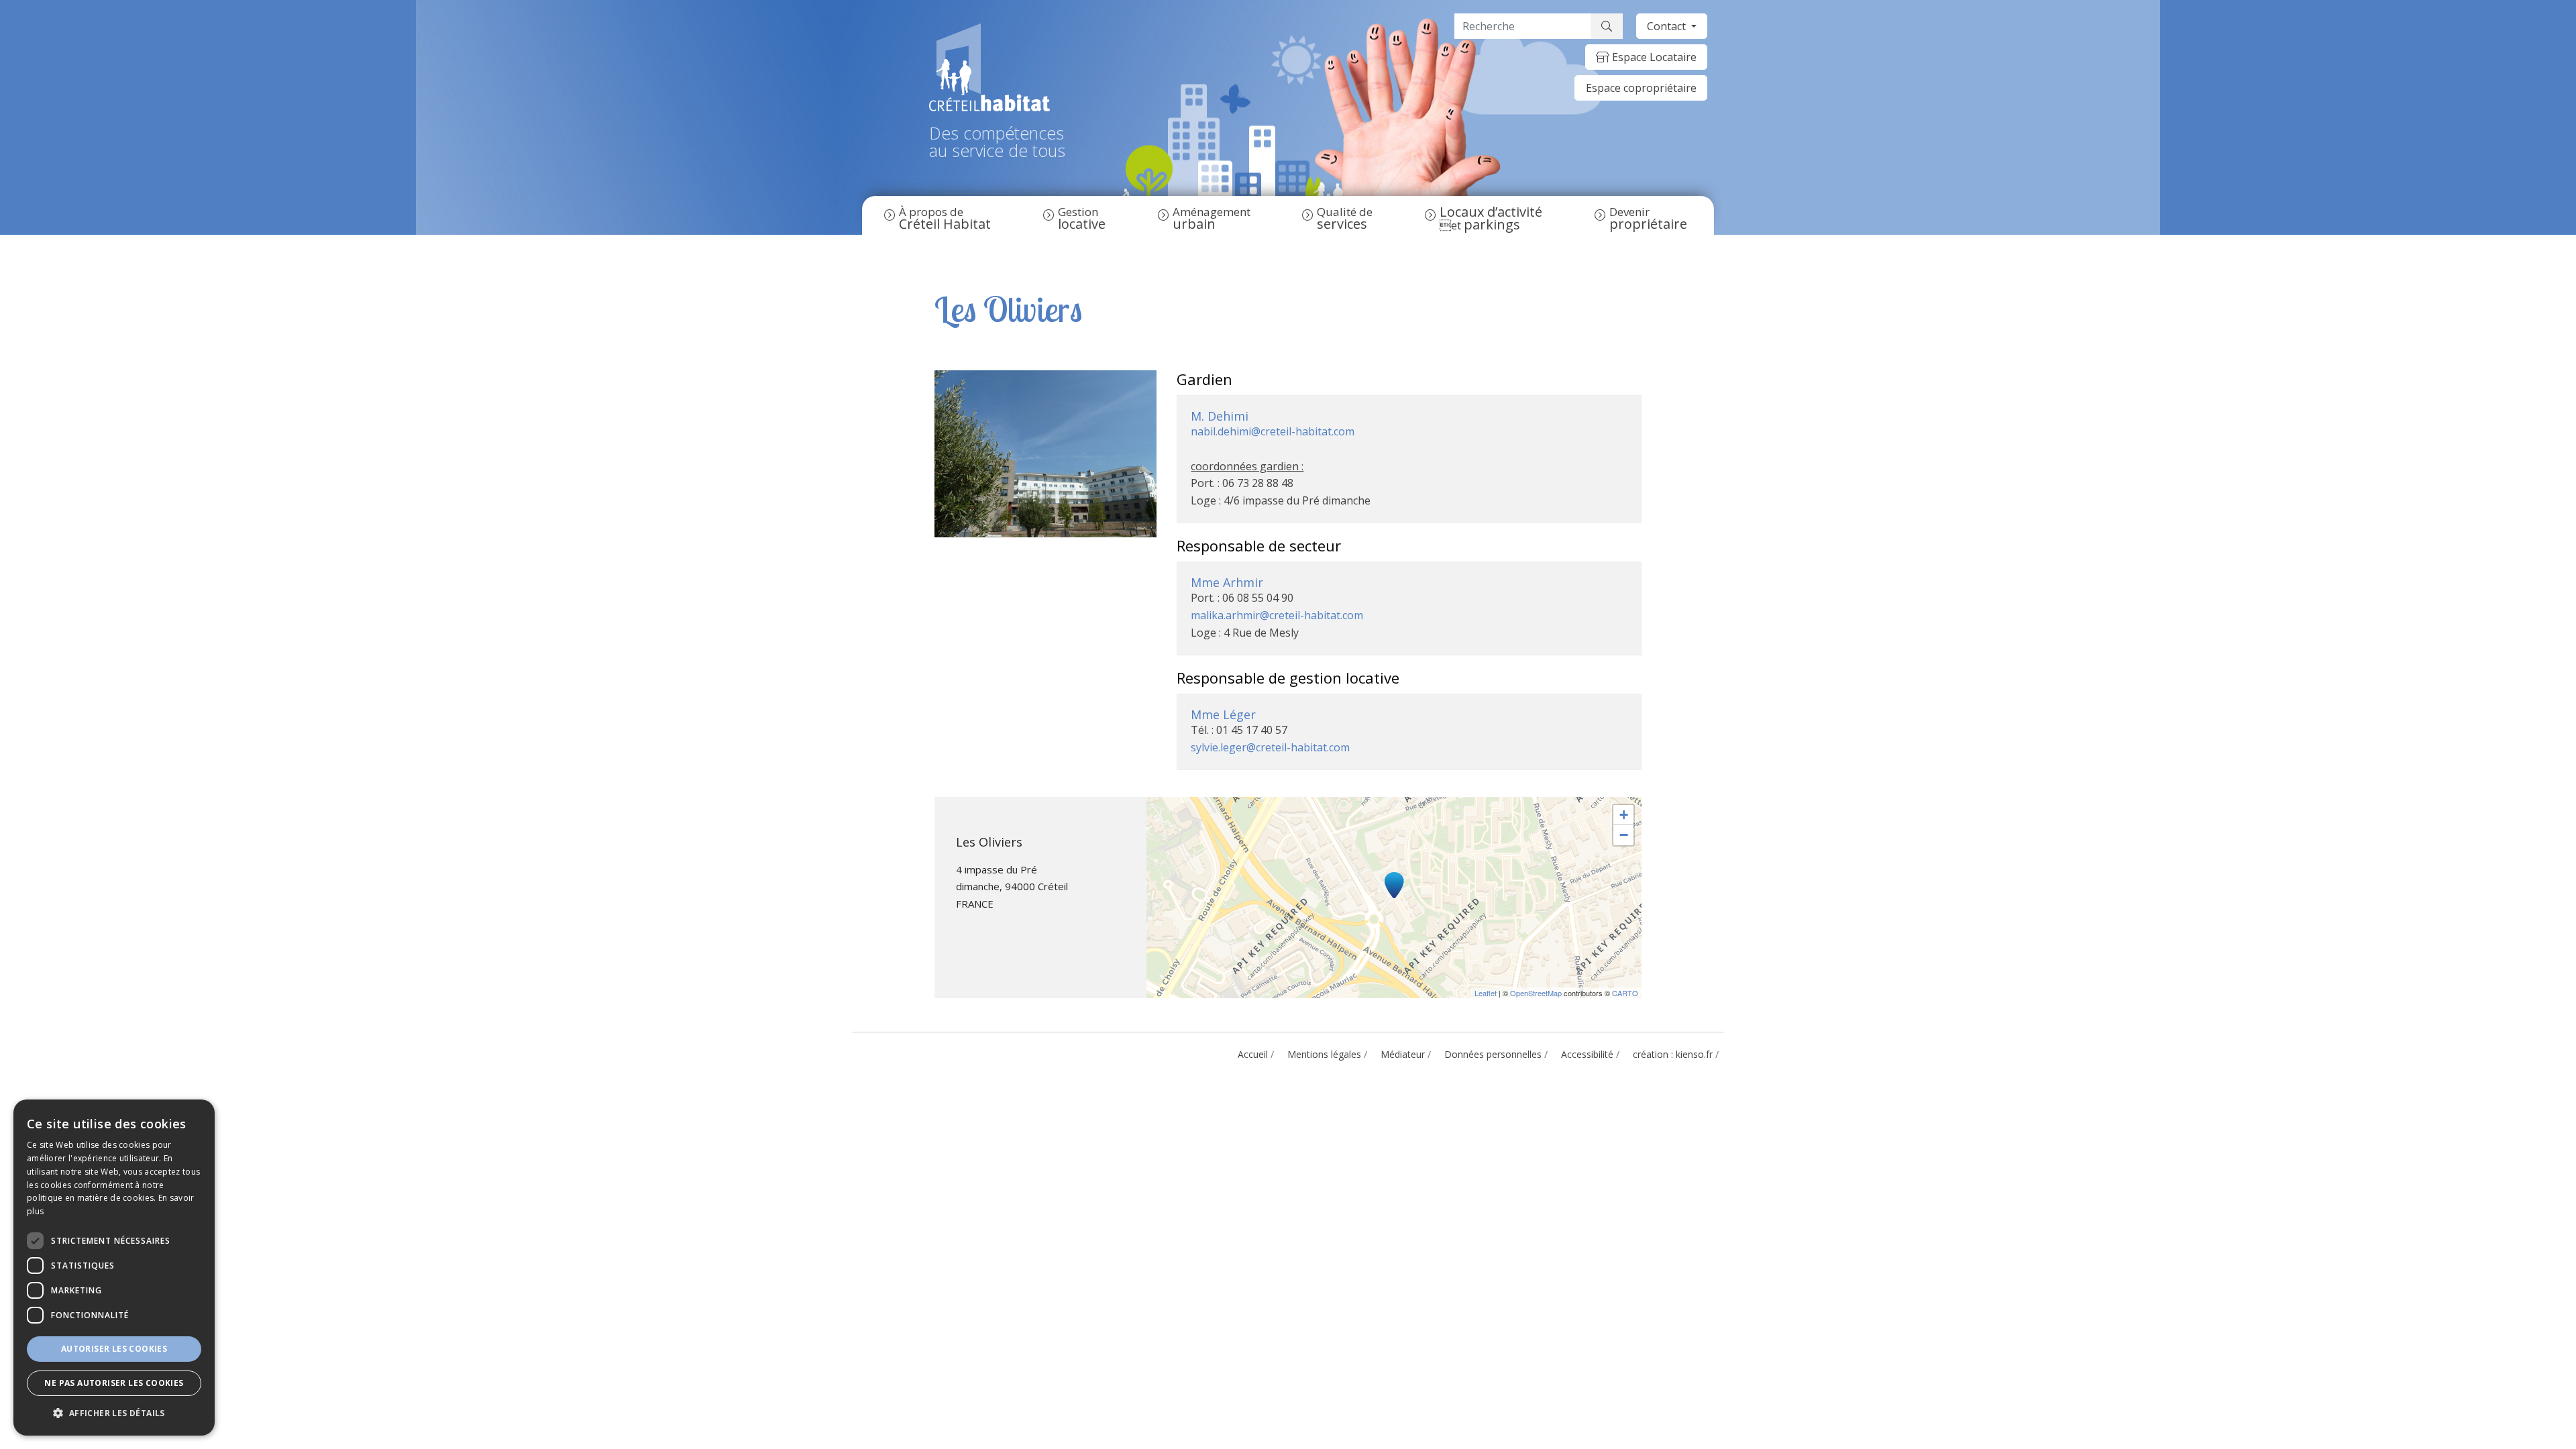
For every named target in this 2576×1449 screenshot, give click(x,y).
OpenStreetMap (1536, 993)
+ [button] (1624, 815)
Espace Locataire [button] (1653, 57)
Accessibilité (1587, 1054)
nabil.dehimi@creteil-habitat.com (1273, 431)
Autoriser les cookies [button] (114, 1349)
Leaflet (1486, 993)
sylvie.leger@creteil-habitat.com (1270, 747)
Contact (1668, 26)
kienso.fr (1694, 1054)
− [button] (1624, 835)
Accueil (1253, 1054)
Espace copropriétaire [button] (1641, 88)
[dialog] (114, 1268)
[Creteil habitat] (997, 67)
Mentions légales (1324, 1054)
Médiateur (1403, 1054)
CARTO (1625, 993)
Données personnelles (1493, 1054)
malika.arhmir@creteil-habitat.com (1277, 615)
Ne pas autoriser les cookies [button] (114, 1383)
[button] (114, 1413)
